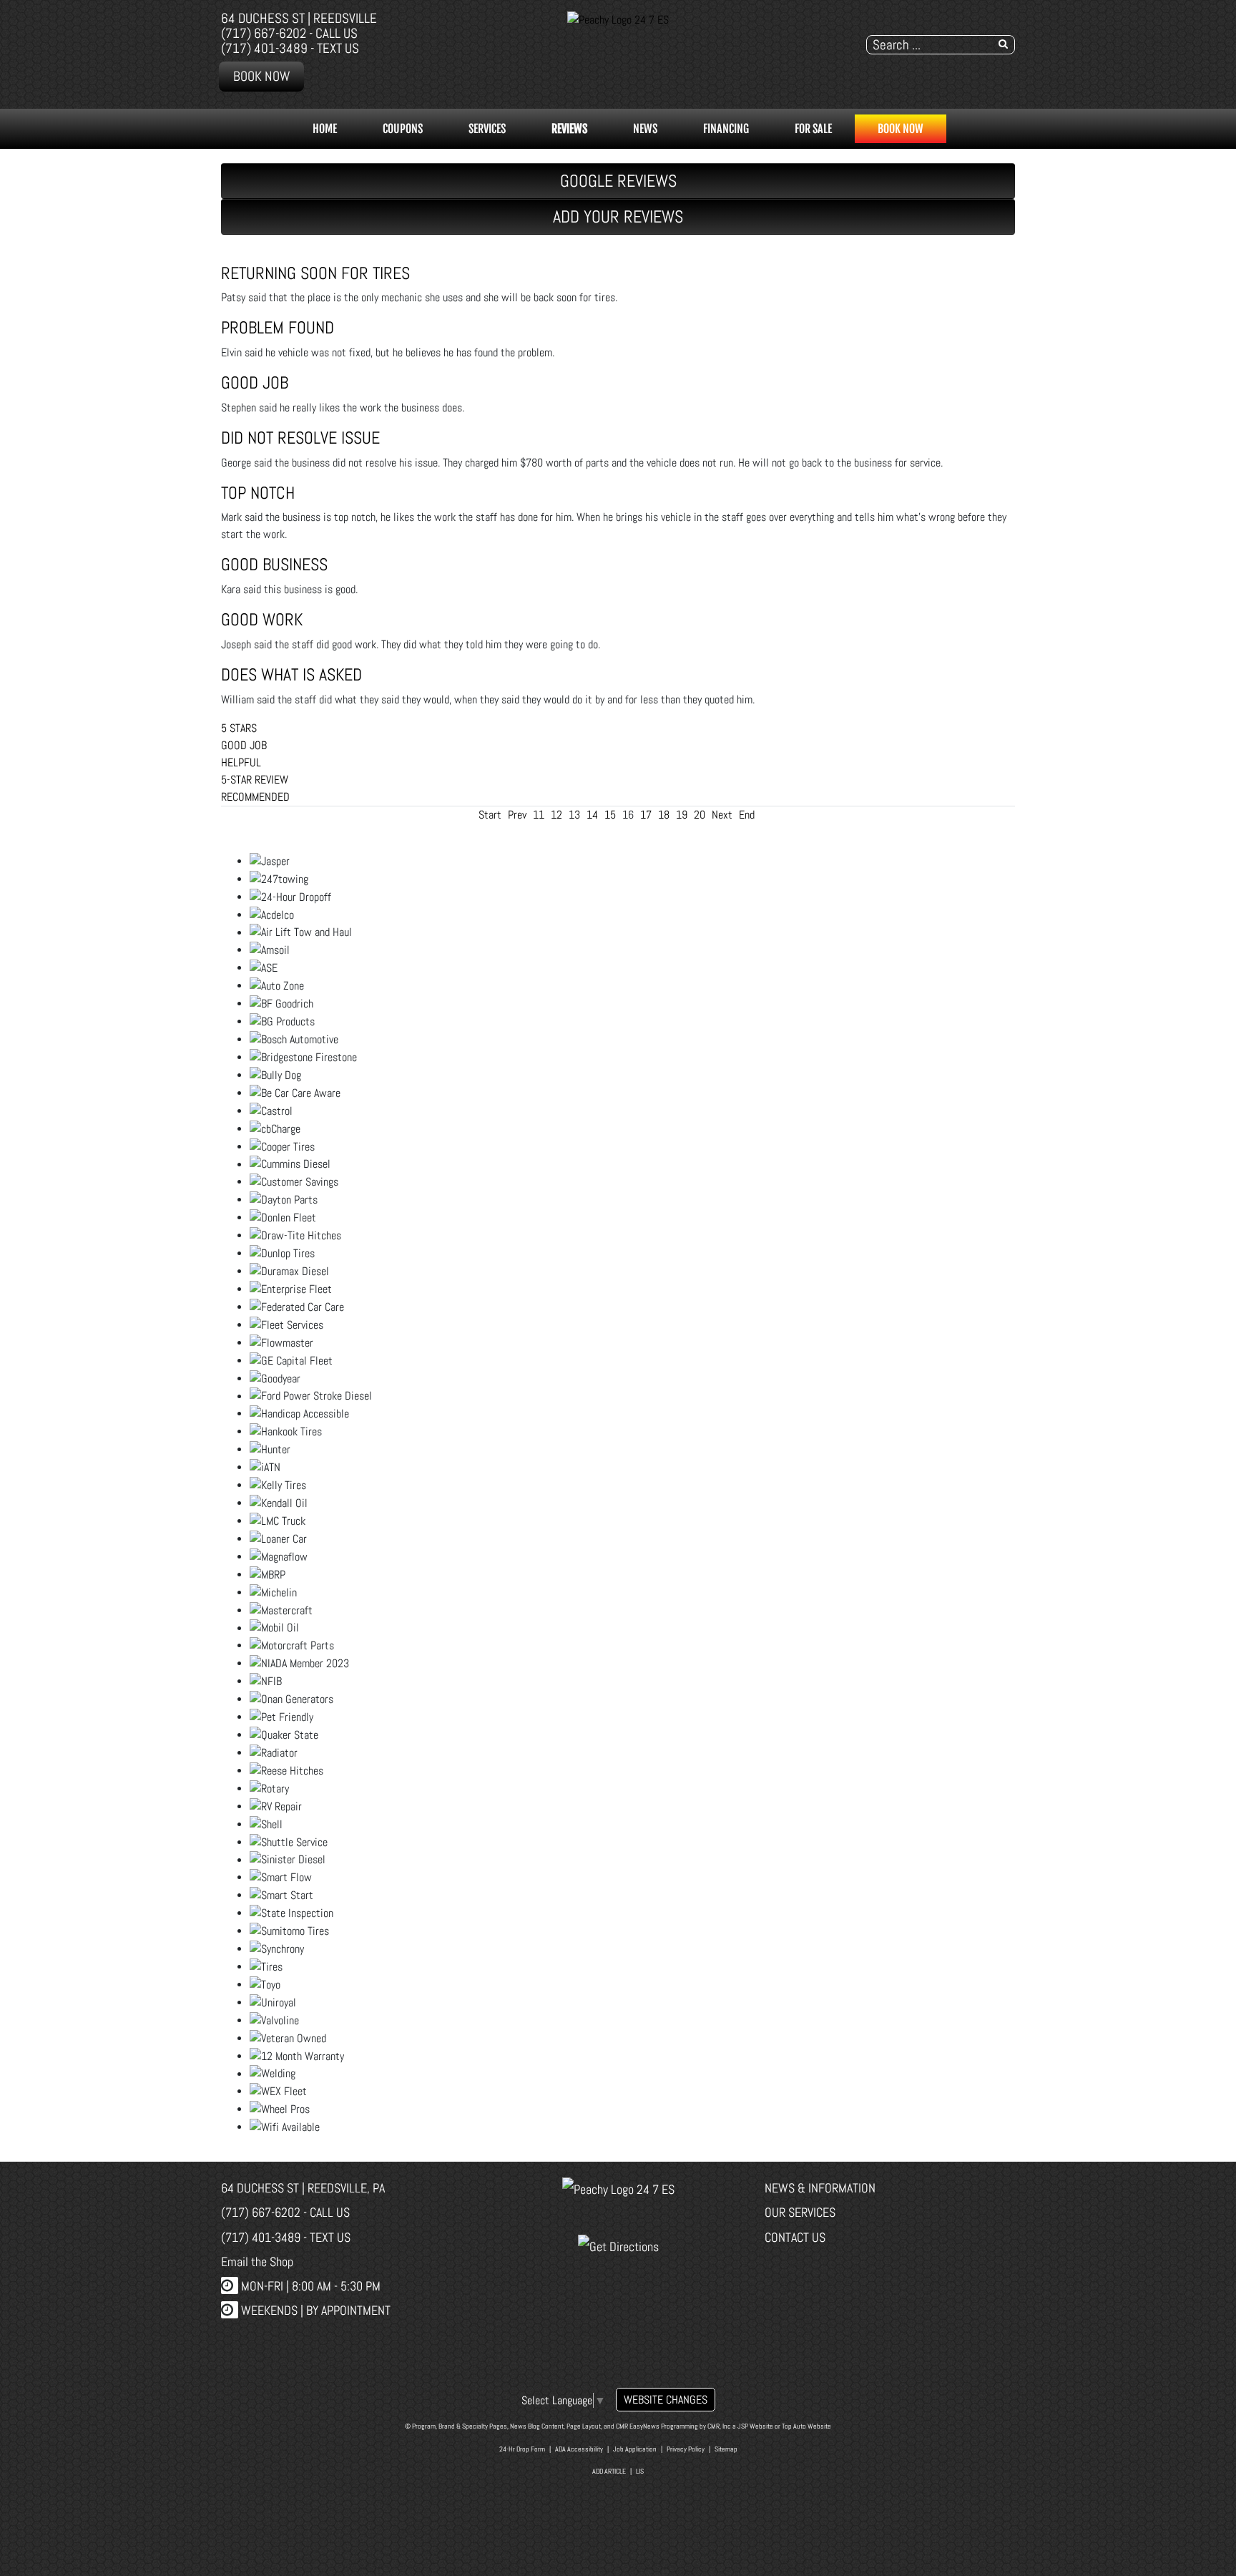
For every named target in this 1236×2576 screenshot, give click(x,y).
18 (664, 815)
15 (610, 815)
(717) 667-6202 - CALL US (289, 33)
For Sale (813, 129)
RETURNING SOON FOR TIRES (315, 273)
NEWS (645, 129)
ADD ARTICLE (609, 2471)
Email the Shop (257, 2262)
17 (646, 815)
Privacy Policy (686, 2449)
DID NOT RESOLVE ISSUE (300, 438)
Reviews (569, 129)
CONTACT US (795, 2237)
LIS (640, 2471)
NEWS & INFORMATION (820, 2188)
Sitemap (726, 2449)
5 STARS (239, 728)
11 (539, 815)
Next (722, 815)
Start (490, 815)
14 (592, 815)
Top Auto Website (806, 2426)
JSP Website (755, 2426)
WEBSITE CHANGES (666, 2400)
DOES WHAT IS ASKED (291, 674)
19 (682, 815)
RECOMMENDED (255, 797)
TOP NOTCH (258, 493)
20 (700, 815)
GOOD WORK (262, 619)
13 (574, 815)
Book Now (261, 76)
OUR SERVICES (800, 2212)
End (747, 815)
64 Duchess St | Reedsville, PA (303, 2188)
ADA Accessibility (579, 2449)
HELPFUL (241, 762)
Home (325, 129)
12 (556, 815)
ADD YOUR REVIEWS (618, 216)
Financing (726, 129)
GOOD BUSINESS (274, 564)
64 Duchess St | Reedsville (299, 18)
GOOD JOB (255, 382)
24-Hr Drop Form (522, 2449)
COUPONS (403, 129)
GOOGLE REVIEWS (618, 181)
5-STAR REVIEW (255, 780)
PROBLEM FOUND (278, 327)
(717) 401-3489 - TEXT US (290, 48)
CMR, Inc (719, 2426)
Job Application (635, 2449)
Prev (517, 815)
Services (487, 129)
